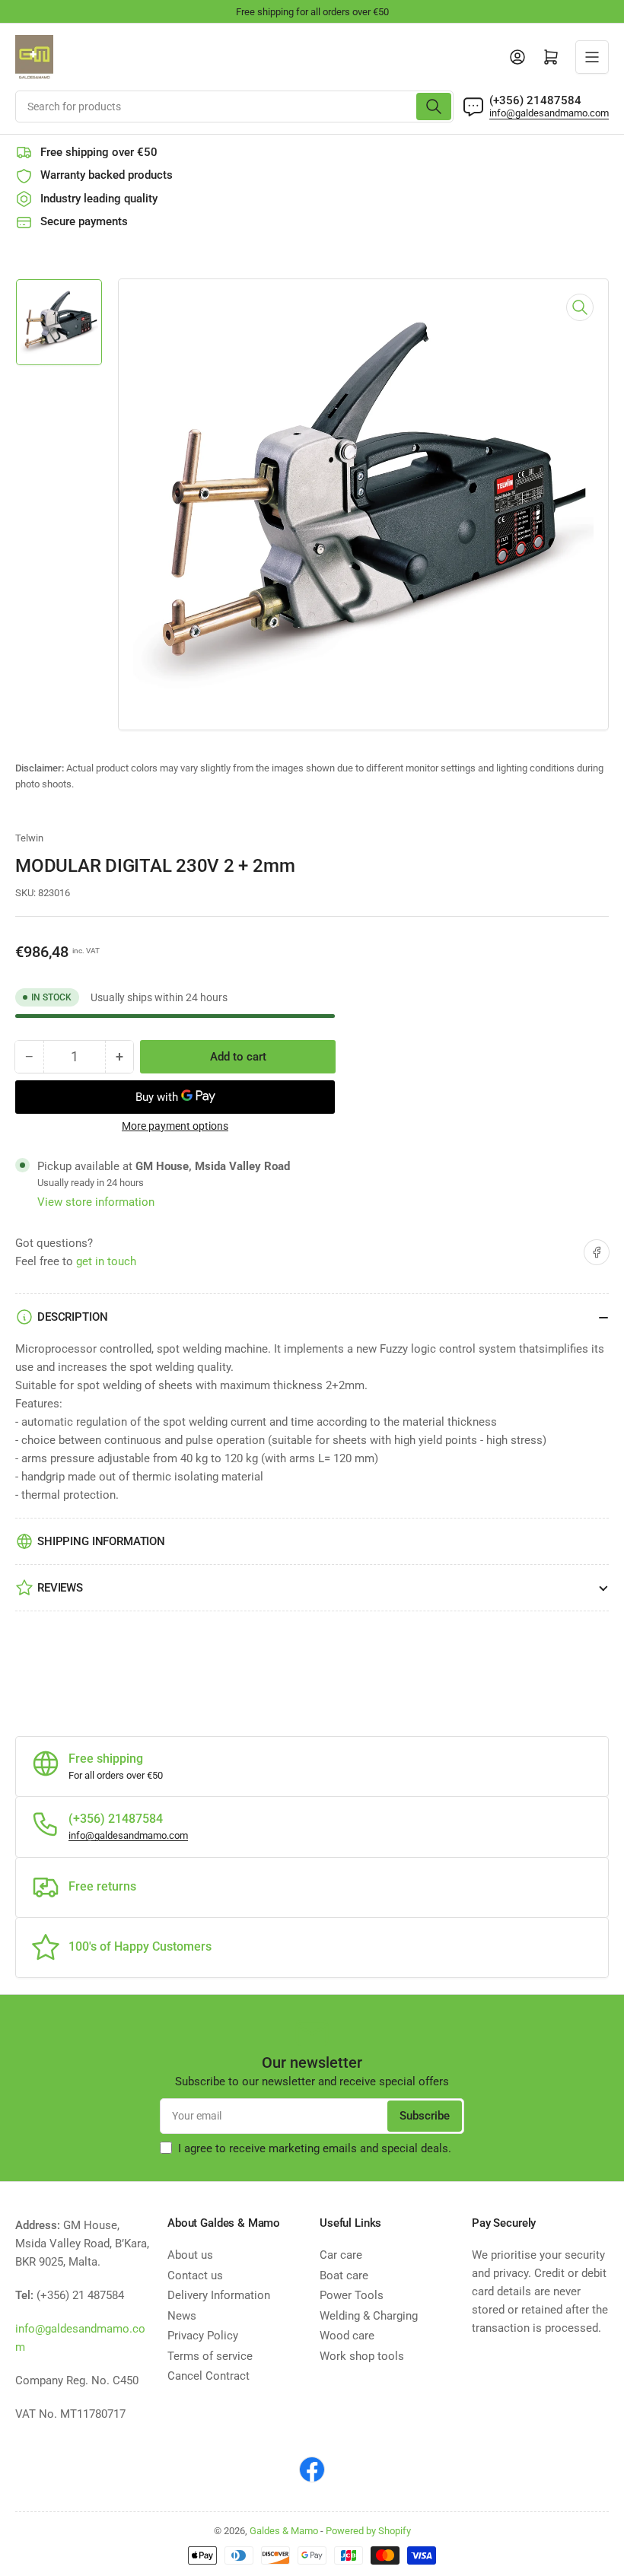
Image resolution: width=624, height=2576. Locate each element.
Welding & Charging (369, 2316)
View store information (96, 1202)
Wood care (347, 2336)
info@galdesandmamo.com (549, 113)
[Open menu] (592, 57)
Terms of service (210, 2356)
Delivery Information (219, 2295)
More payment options (175, 1126)
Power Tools (352, 2295)
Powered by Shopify (368, 2531)
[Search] (434, 107)
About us (190, 2255)
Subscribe (425, 2116)
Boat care (344, 2275)
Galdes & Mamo (284, 2531)
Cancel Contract (209, 2376)
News (182, 2316)
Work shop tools (362, 2356)
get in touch (106, 1261)
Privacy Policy (203, 2336)
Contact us (195, 2275)
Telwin (29, 838)
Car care (341, 2255)
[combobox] (234, 107)
